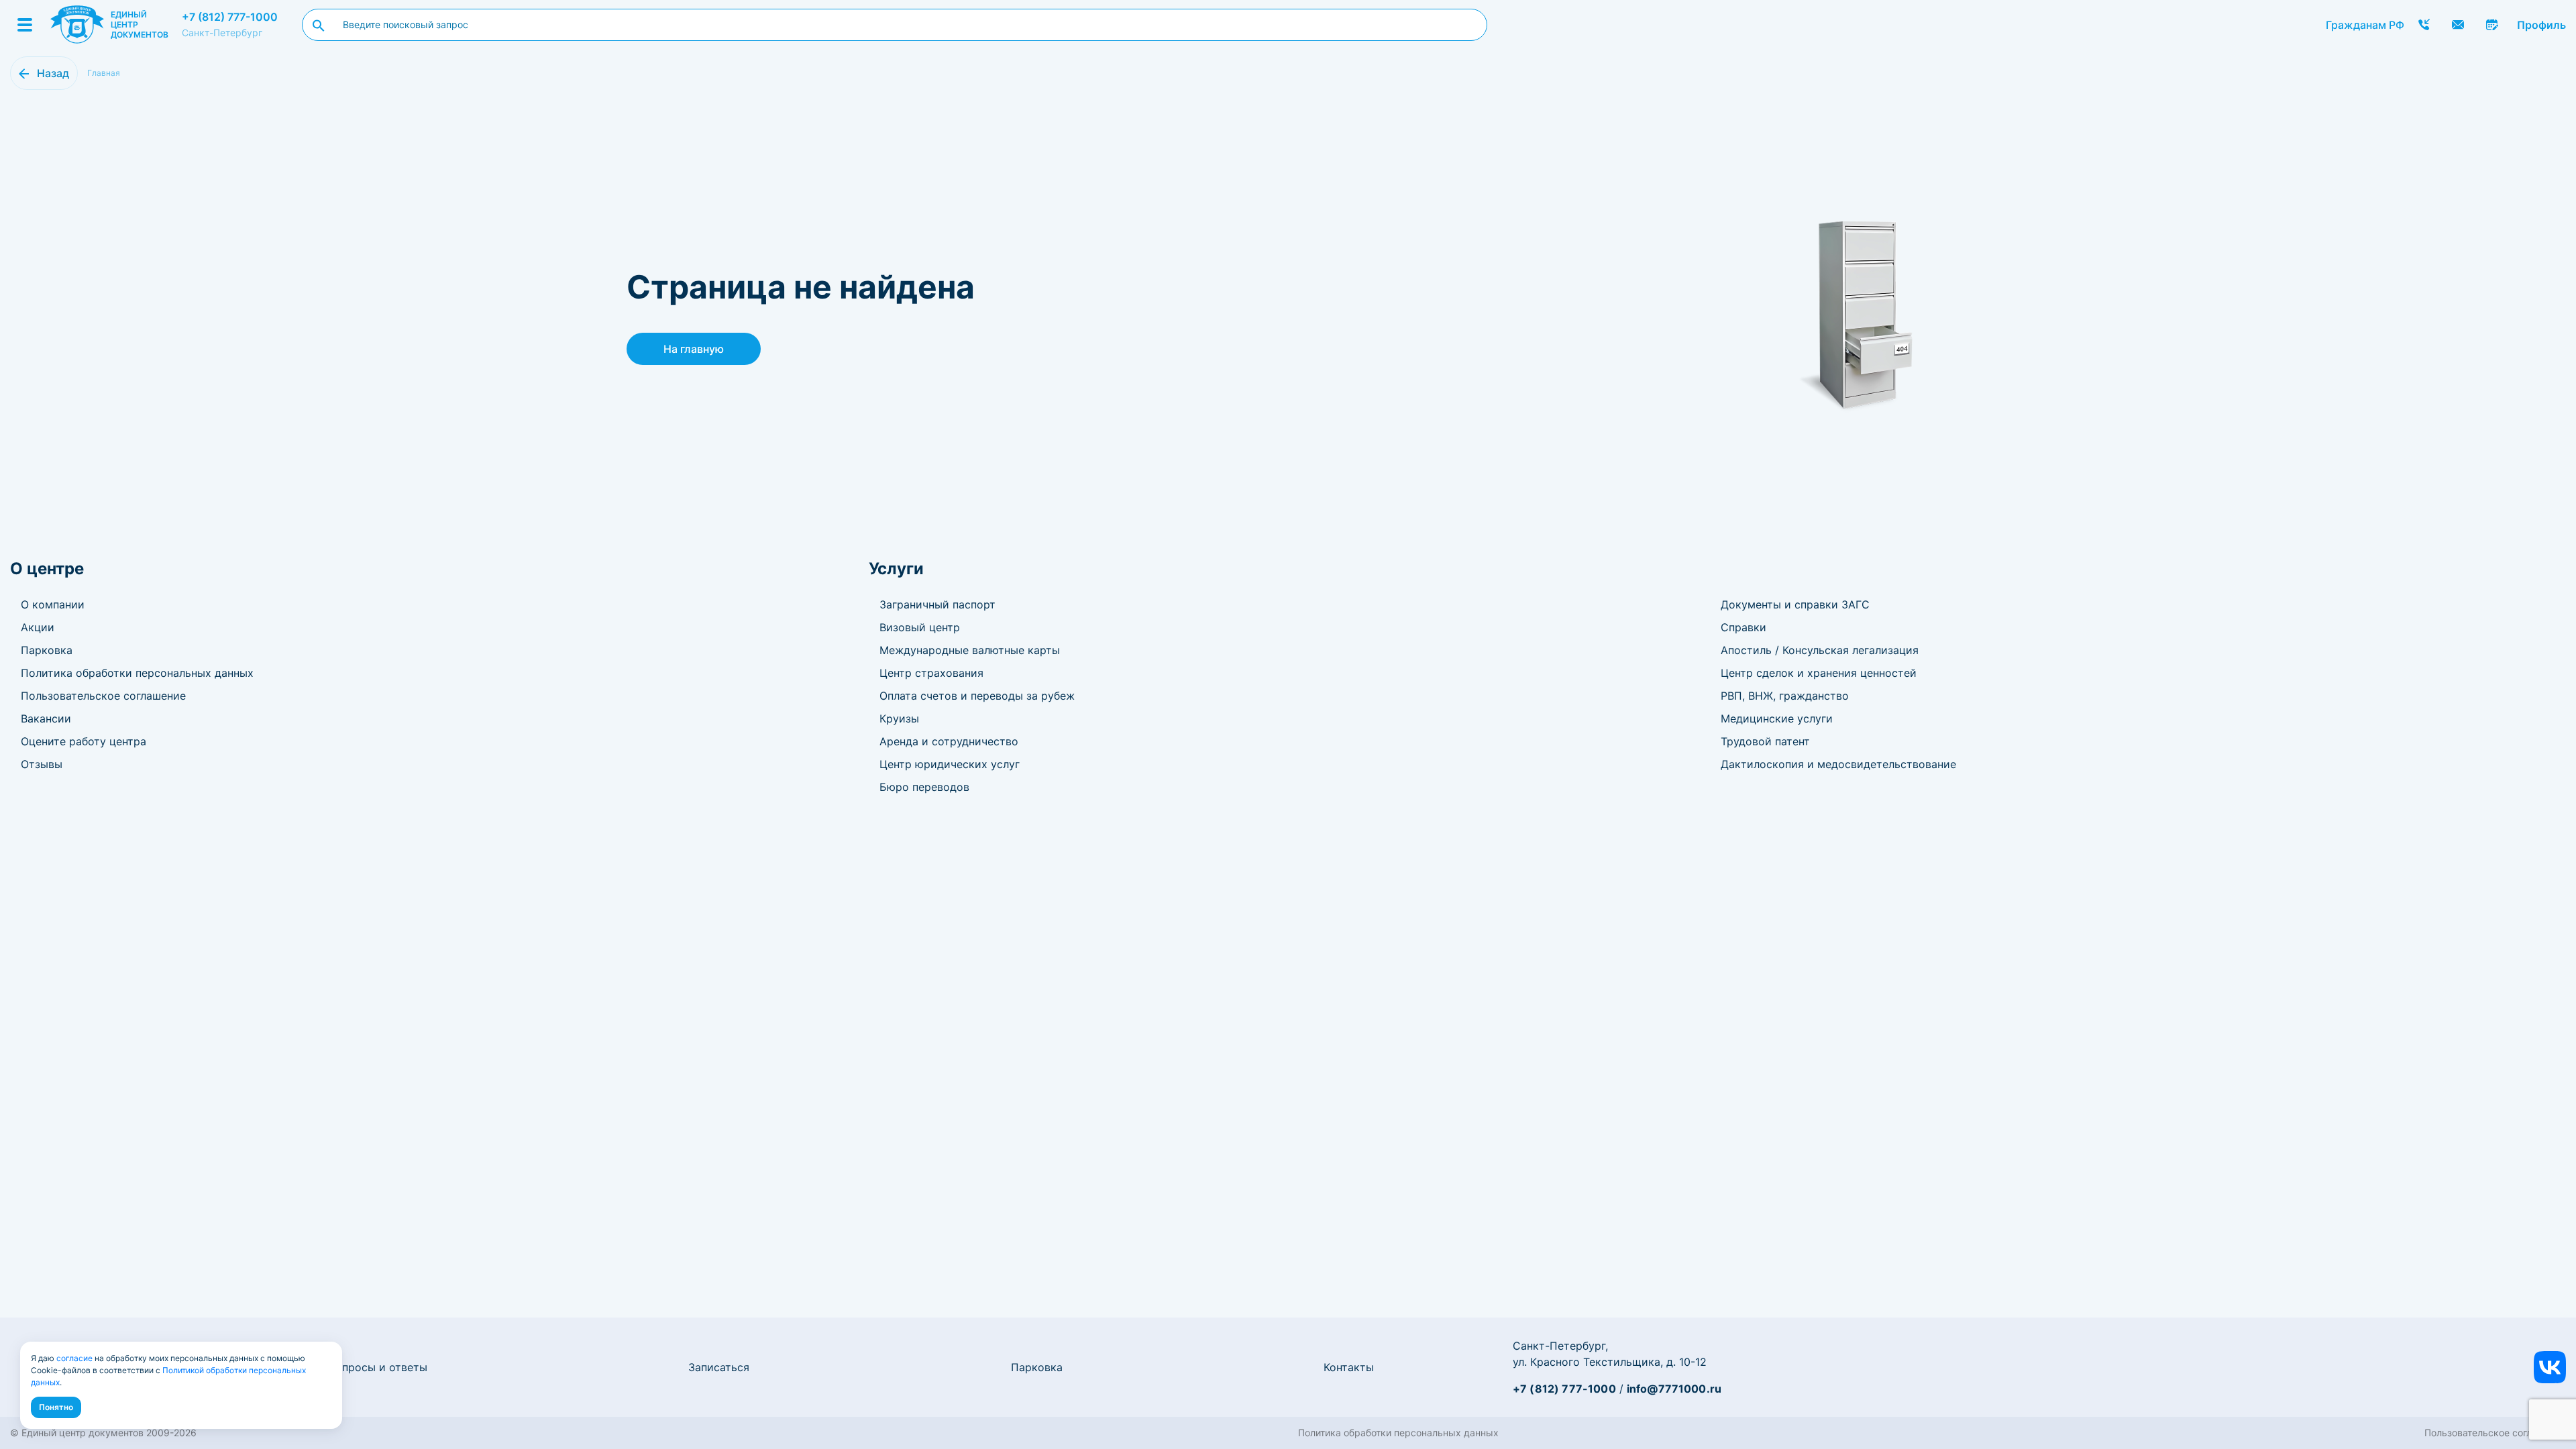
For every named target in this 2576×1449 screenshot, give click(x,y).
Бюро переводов (924, 787)
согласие (74, 1358)
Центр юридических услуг (950, 764)
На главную (694, 349)
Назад (53, 73)
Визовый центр (920, 627)
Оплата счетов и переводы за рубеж (977, 696)
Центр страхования (931, 673)
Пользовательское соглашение (103, 696)
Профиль (2541, 25)
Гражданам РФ (2365, 25)
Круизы (899, 718)
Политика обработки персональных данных (137, 673)
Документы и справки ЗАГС (1795, 604)
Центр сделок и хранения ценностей (1819, 673)
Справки (1743, 627)
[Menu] (25, 25)
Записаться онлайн (2492, 25)
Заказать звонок (2424, 25)
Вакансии (46, 718)
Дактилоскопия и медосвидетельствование (1838, 764)
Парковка (47, 650)
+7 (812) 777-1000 (230, 17)
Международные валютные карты (970, 650)
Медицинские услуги (1777, 718)
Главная (104, 73)
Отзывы (42, 764)
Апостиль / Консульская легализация (1820, 650)
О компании (53, 604)
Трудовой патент (1765, 741)
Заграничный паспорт (937, 604)
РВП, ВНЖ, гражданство (1785, 696)
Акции (38, 627)
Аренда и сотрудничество (949, 741)
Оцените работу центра (84, 741)
